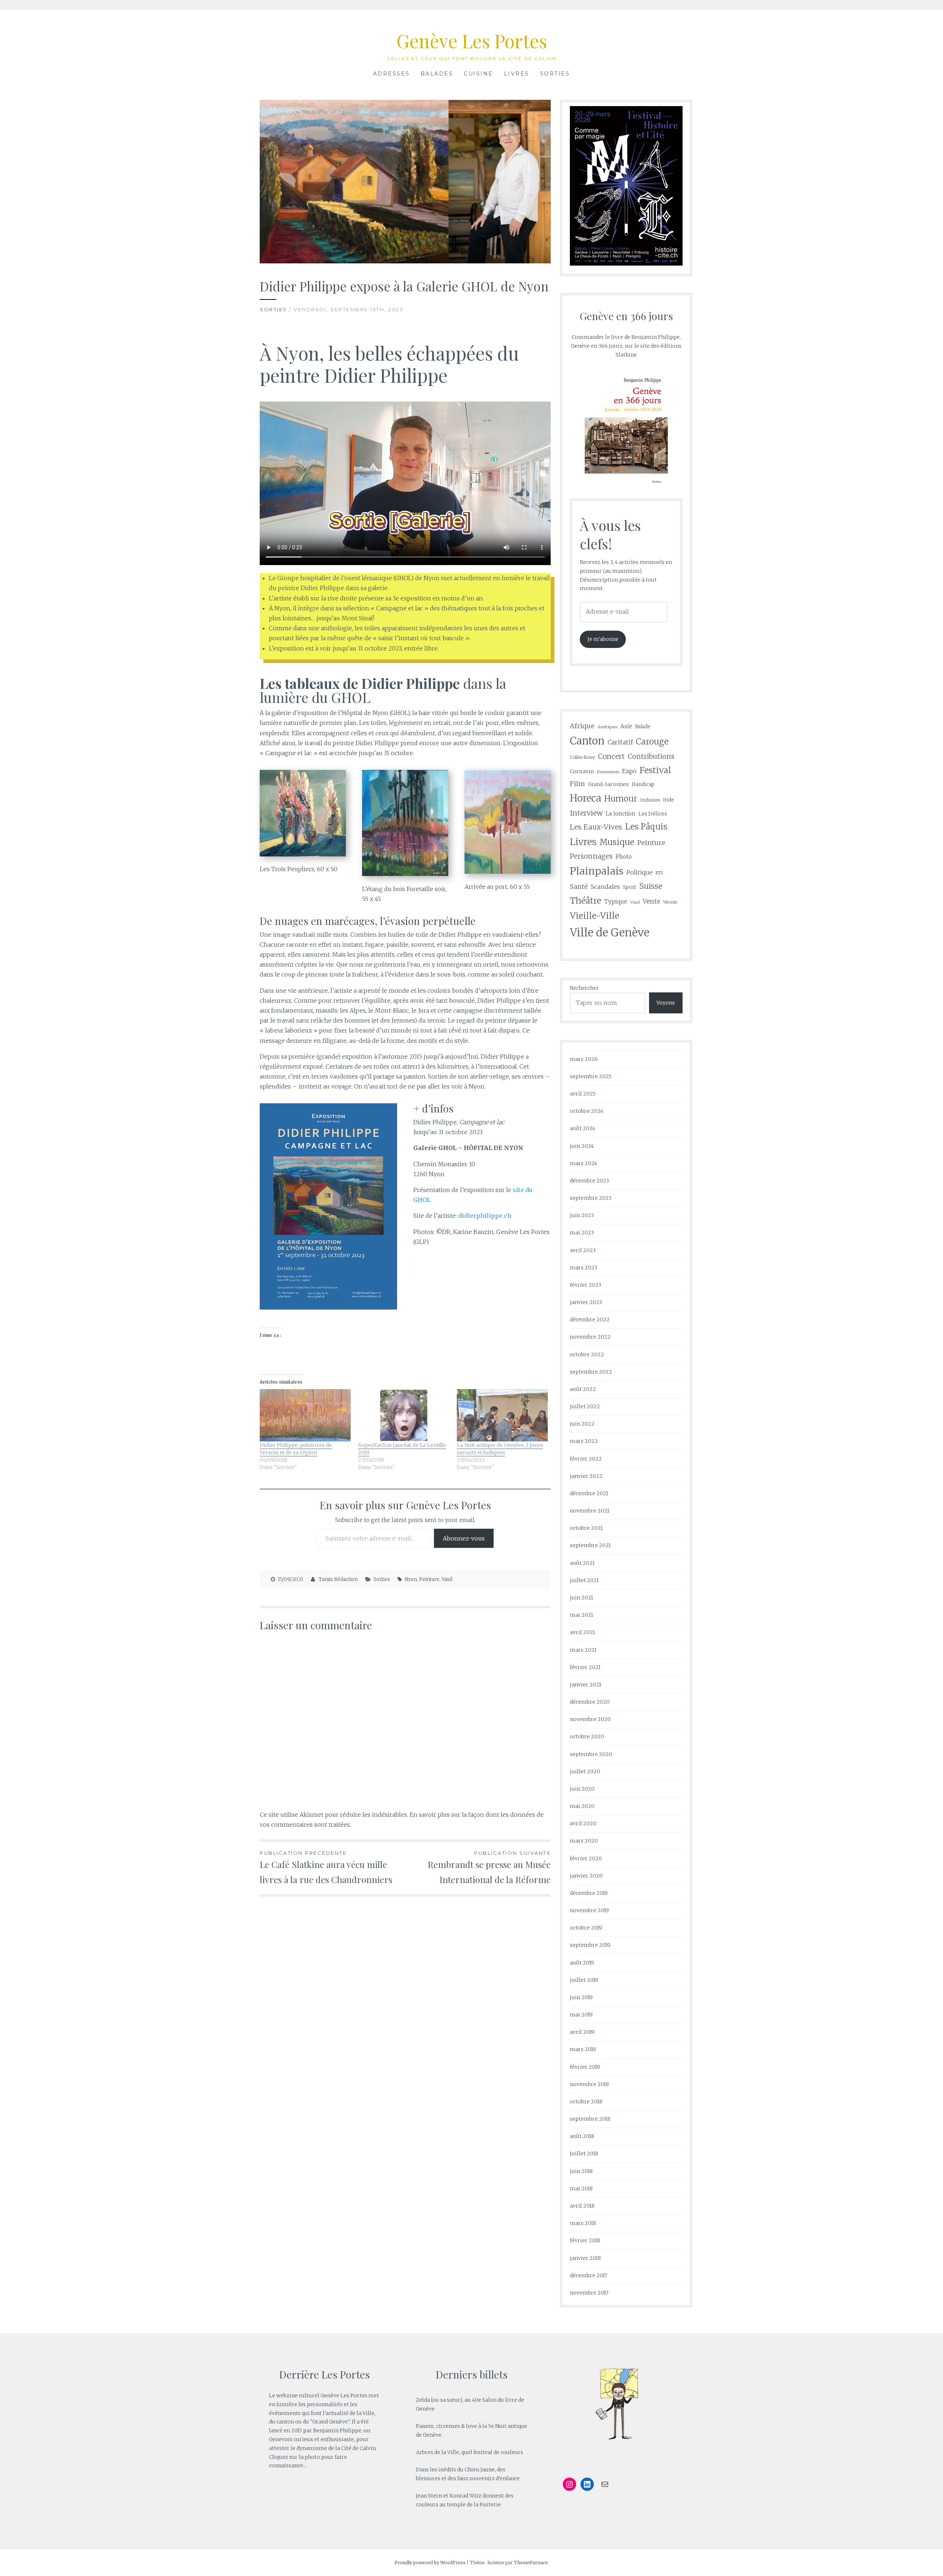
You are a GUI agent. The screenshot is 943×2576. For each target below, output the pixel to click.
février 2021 (585, 1667)
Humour (621, 799)
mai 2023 (582, 1233)
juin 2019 (581, 1997)
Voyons (666, 1003)
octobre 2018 (586, 2102)
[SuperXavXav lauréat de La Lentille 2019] (404, 1415)
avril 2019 (582, 2032)
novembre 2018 (589, 2084)
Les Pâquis (646, 827)
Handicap (643, 784)
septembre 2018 (590, 2119)
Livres (517, 74)
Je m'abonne (603, 639)
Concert (611, 756)
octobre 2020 (587, 1736)
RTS (659, 873)
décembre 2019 (589, 1893)
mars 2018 (583, 2223)
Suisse (651, 886)
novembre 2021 (590, 1511)
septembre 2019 (590, 1945)
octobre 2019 (586, 1928)
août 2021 (582, 1563)
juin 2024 (582, 1146)
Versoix (670, 902)
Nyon (411, 1579)
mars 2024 (583, 1163)
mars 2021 (583, 1650)
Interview (586, 813)
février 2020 (586, 1858)
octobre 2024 (587, 1111)
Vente (651, 901)
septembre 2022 (591, 1372)
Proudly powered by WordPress (430, 2563)
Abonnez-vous (464, 1538)
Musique (617, 842)
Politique (640, 872)
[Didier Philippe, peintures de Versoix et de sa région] (305, 1415)
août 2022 (583, 1389)
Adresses (392, 74)
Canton (587, 741)
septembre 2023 (591, 1198)
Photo (624, 857)
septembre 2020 (591, 1754)
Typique (616, 902)
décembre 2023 (589, 1181)
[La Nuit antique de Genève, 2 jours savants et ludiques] (502, 1415)
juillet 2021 (584, 1580)
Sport (630, 887)
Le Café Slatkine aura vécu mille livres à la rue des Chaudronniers (326, 1868)
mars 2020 (584, 1841)
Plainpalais (597, 871)
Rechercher (584, 988)
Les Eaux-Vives (596, 827)
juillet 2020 (585, 1771)
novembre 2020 (590, 1719)
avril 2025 (583, 1094)
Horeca (586, 798)
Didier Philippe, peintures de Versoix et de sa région (296, 1449)
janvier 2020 (586, 1876)
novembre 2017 (589, 2293)
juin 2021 (581, 1598)
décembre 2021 (589, 1493)
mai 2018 (581, 2188)
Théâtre (586, 901)
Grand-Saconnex (608, 784)
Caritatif (620, 742)
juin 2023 (582, 1215)
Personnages (591, 856)
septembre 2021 (590, 1545)
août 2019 (582, 1963)
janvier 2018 (585, 2258)
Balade (643, 727)
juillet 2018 (584, 2153)
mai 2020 (582, 1806)
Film (577, 784)
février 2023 (586, 1285)
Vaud (447, 1579)
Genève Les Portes (472, 41)
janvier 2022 (586, 1476)
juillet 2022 (585, 1406)
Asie (626, 726)
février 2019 (585, 2067)
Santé (579, 887)
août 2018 (582, 2136)
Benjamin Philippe (337, 2430)
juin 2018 (581, 2171)
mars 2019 (583, 2049)
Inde (669, 800)
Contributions (651, 756)
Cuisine (478, 74)
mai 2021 (581, 1615)
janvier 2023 (586, 1302)
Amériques (607, 727)
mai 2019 (581, 2015)
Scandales (605, 887)
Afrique (582, 726)
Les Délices (653, 814)
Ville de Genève (610, 933)
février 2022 (586, 1459)
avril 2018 (582, 2206)
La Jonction (621, 814)
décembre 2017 (589, 2275)
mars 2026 (584, 1059)
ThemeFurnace (531, 2563)
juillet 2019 (584, 1980)
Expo (629, 771)
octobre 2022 (587, 1354)
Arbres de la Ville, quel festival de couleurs (469, 2452)
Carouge (652, 742)
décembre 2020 (590, 1702)
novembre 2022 (590, 1337)
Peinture (429, 1579)
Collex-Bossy (582, 757)
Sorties (555, 74)
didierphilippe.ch (485, 1216)
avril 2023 (583, 1250)
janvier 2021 (586, 1685)
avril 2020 (583, 1823)
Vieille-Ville (595, 916)
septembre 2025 (591, 1076)
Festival (655, 770)
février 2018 (585, 2240)
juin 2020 (582, 1789)
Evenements (608, 772)
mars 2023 (583, 1268)
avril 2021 (582, 1632)
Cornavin (582, 771)
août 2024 (583, 1128)
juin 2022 (582, 1424)
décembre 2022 (590, 1319)
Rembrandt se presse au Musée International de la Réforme (489, 1868)
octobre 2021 (586, 1528)
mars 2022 (584, 1441)
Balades (437, 74)
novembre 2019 (589, 1910)
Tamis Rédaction (338, 1579)
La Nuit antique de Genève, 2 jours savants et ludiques (500, 1449)
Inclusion (650, 800)
